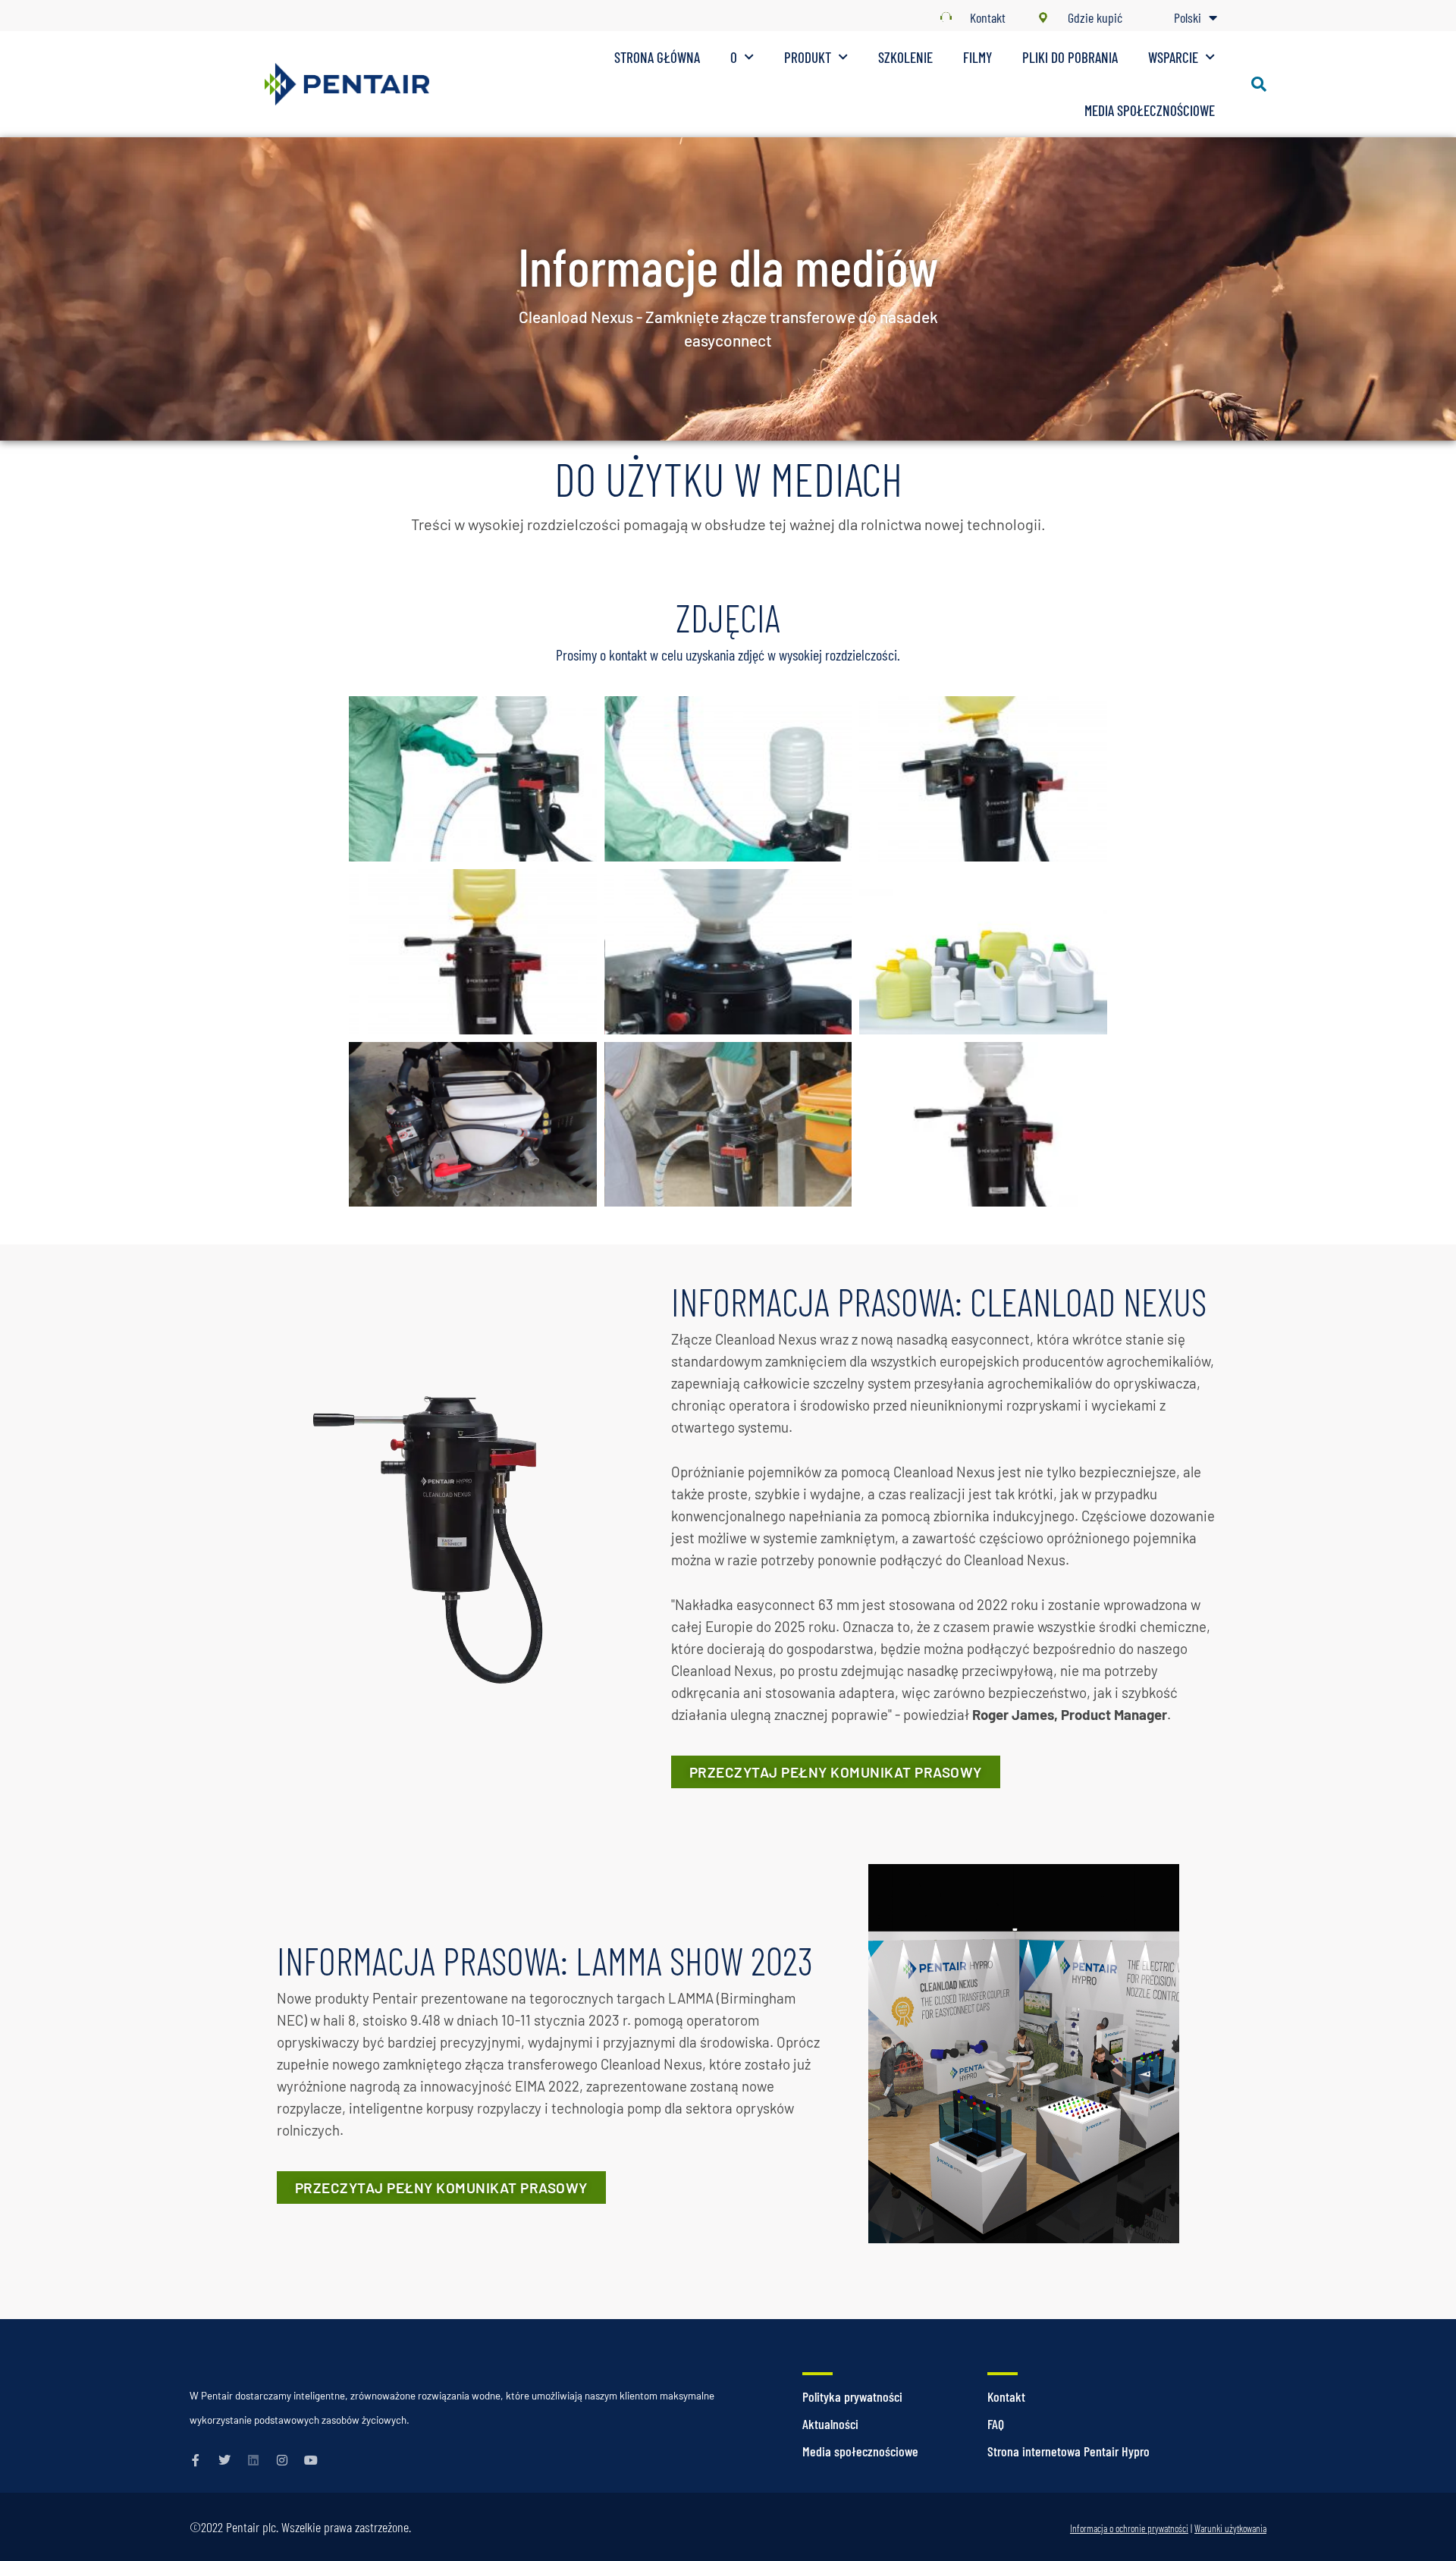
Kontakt (1006, 2396)
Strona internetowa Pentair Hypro (1068, 2451)
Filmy (977, 57)
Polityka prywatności (852, 2396)
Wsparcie (1173, 57)
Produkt (808, 57)
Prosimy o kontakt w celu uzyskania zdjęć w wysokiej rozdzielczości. (728, 654)
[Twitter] (224, 2460)
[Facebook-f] (196, 2460)
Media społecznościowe (1150, 110)
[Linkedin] (253, 2460)
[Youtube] (311, 2460)
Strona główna (657, 57)
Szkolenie (905, 57)
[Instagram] (282, 2460)
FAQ (996, 2424)
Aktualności (830, 2424)
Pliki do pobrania (1070, 57)
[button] (1259, 84)
